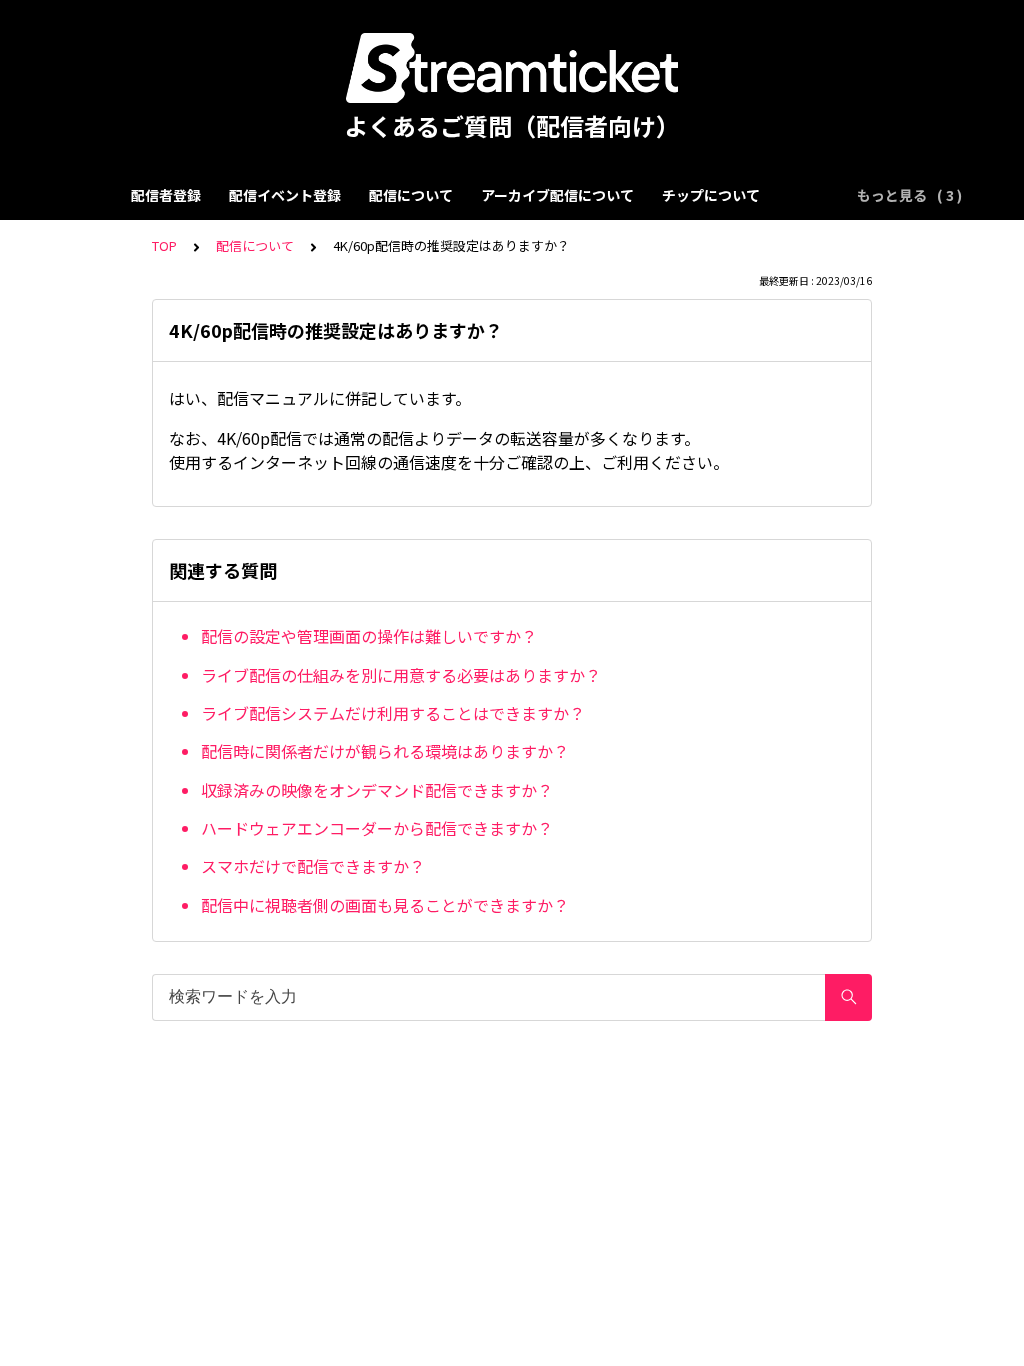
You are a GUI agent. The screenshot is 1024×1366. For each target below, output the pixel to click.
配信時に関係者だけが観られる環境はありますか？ (385, 751)
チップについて (711, 195)
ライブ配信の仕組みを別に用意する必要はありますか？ (401, 675)
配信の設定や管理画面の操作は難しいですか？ (369, 636)
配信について (411, 195)
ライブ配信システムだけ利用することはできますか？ (393, 713)
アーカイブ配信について (557, 195)
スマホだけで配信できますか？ (313, 866)
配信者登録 (166, 195)
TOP (164, 245)
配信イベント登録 (285, 195)
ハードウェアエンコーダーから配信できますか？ (377, 828)
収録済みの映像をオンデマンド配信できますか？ (377, 790)
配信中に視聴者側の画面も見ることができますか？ (385, 905)
